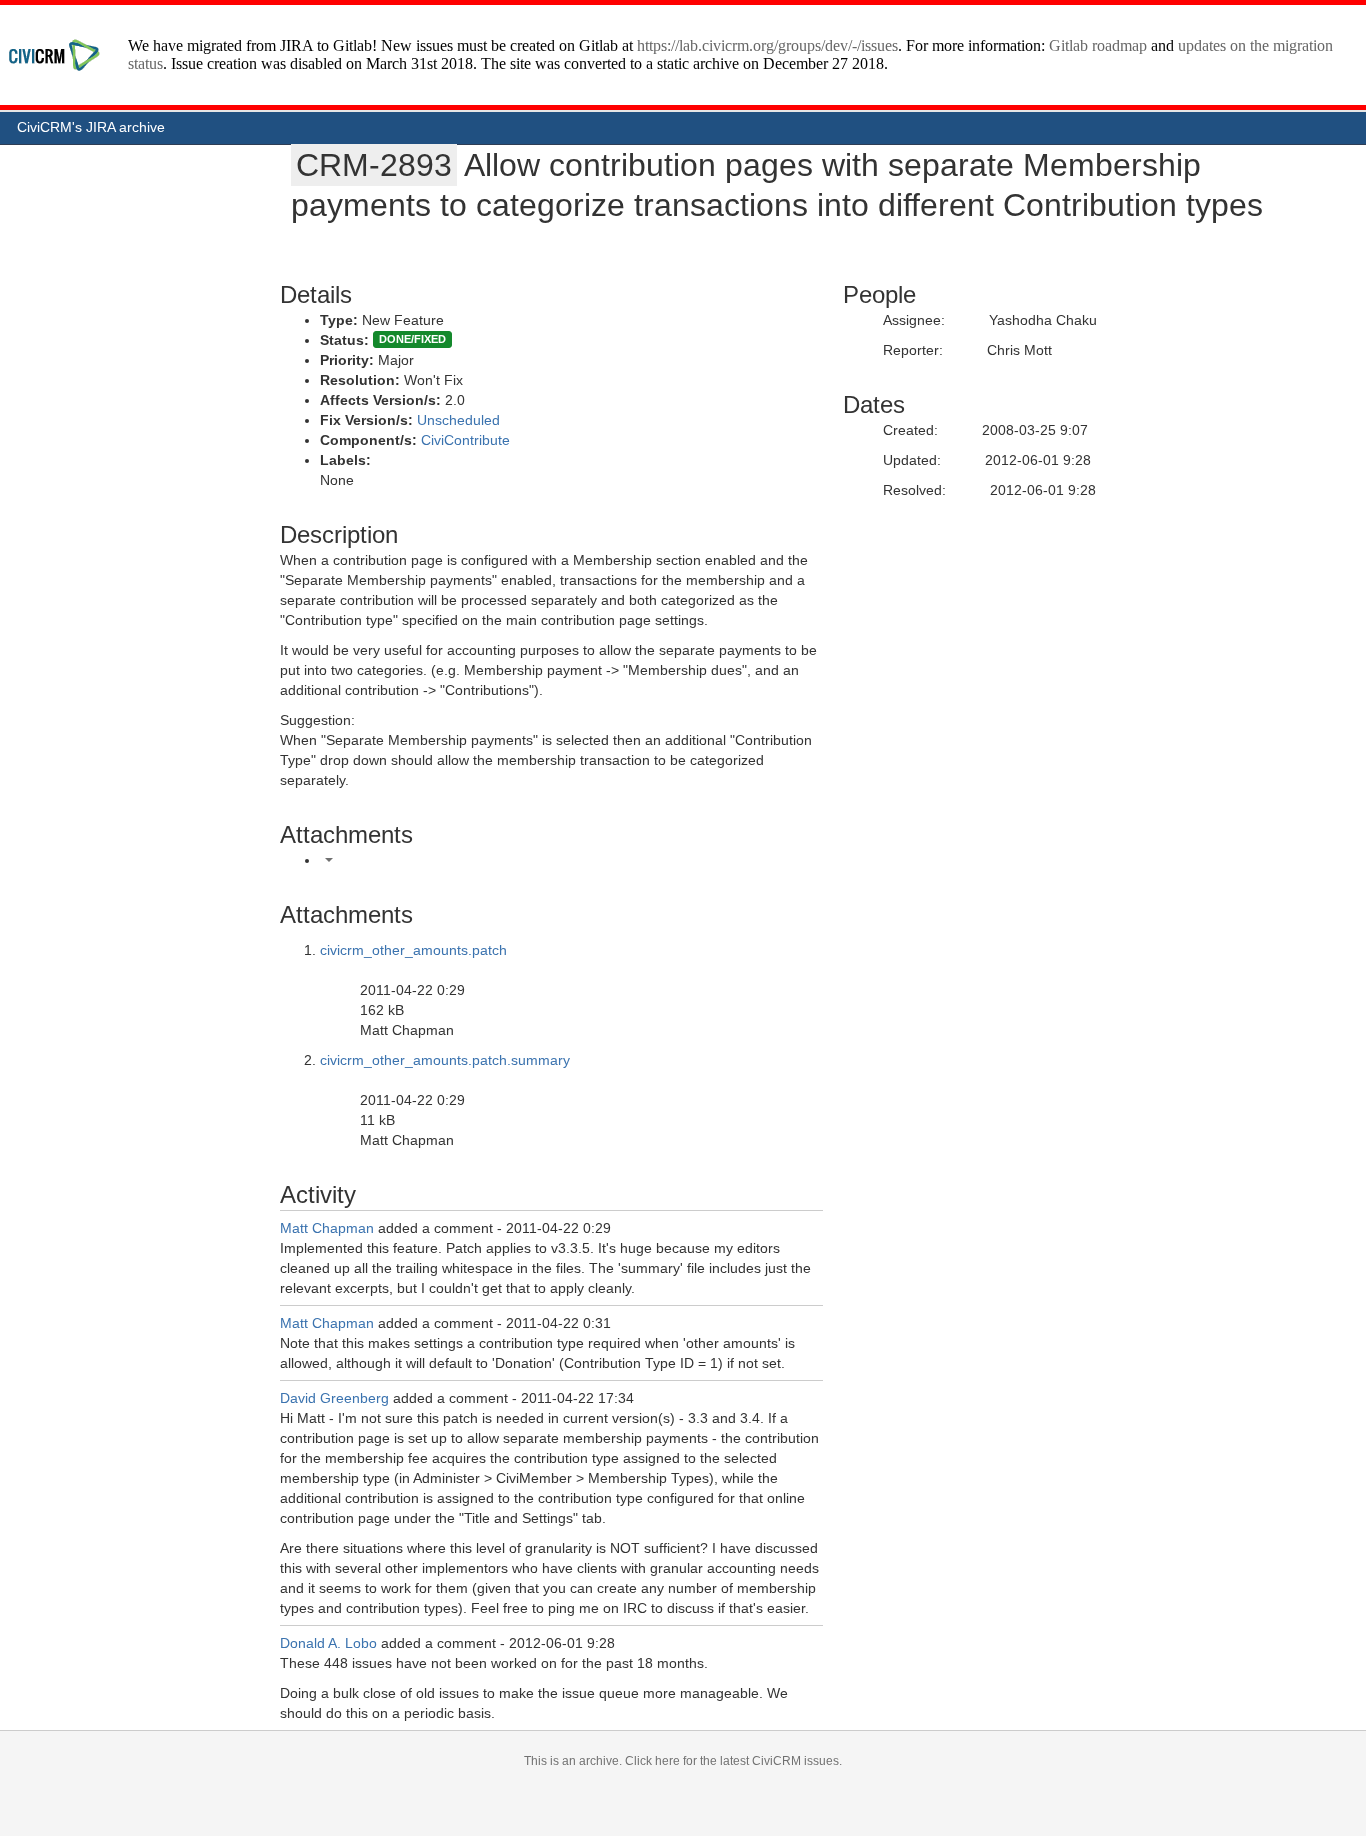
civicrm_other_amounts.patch (413, 950)
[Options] (329, 860)
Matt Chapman (327, 1228)
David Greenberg (334, 1398)
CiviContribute (465, 440)
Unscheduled (458, 420)
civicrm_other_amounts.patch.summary (445, 1060)
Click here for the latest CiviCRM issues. (733, 1761)
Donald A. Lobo (328, 1643)
